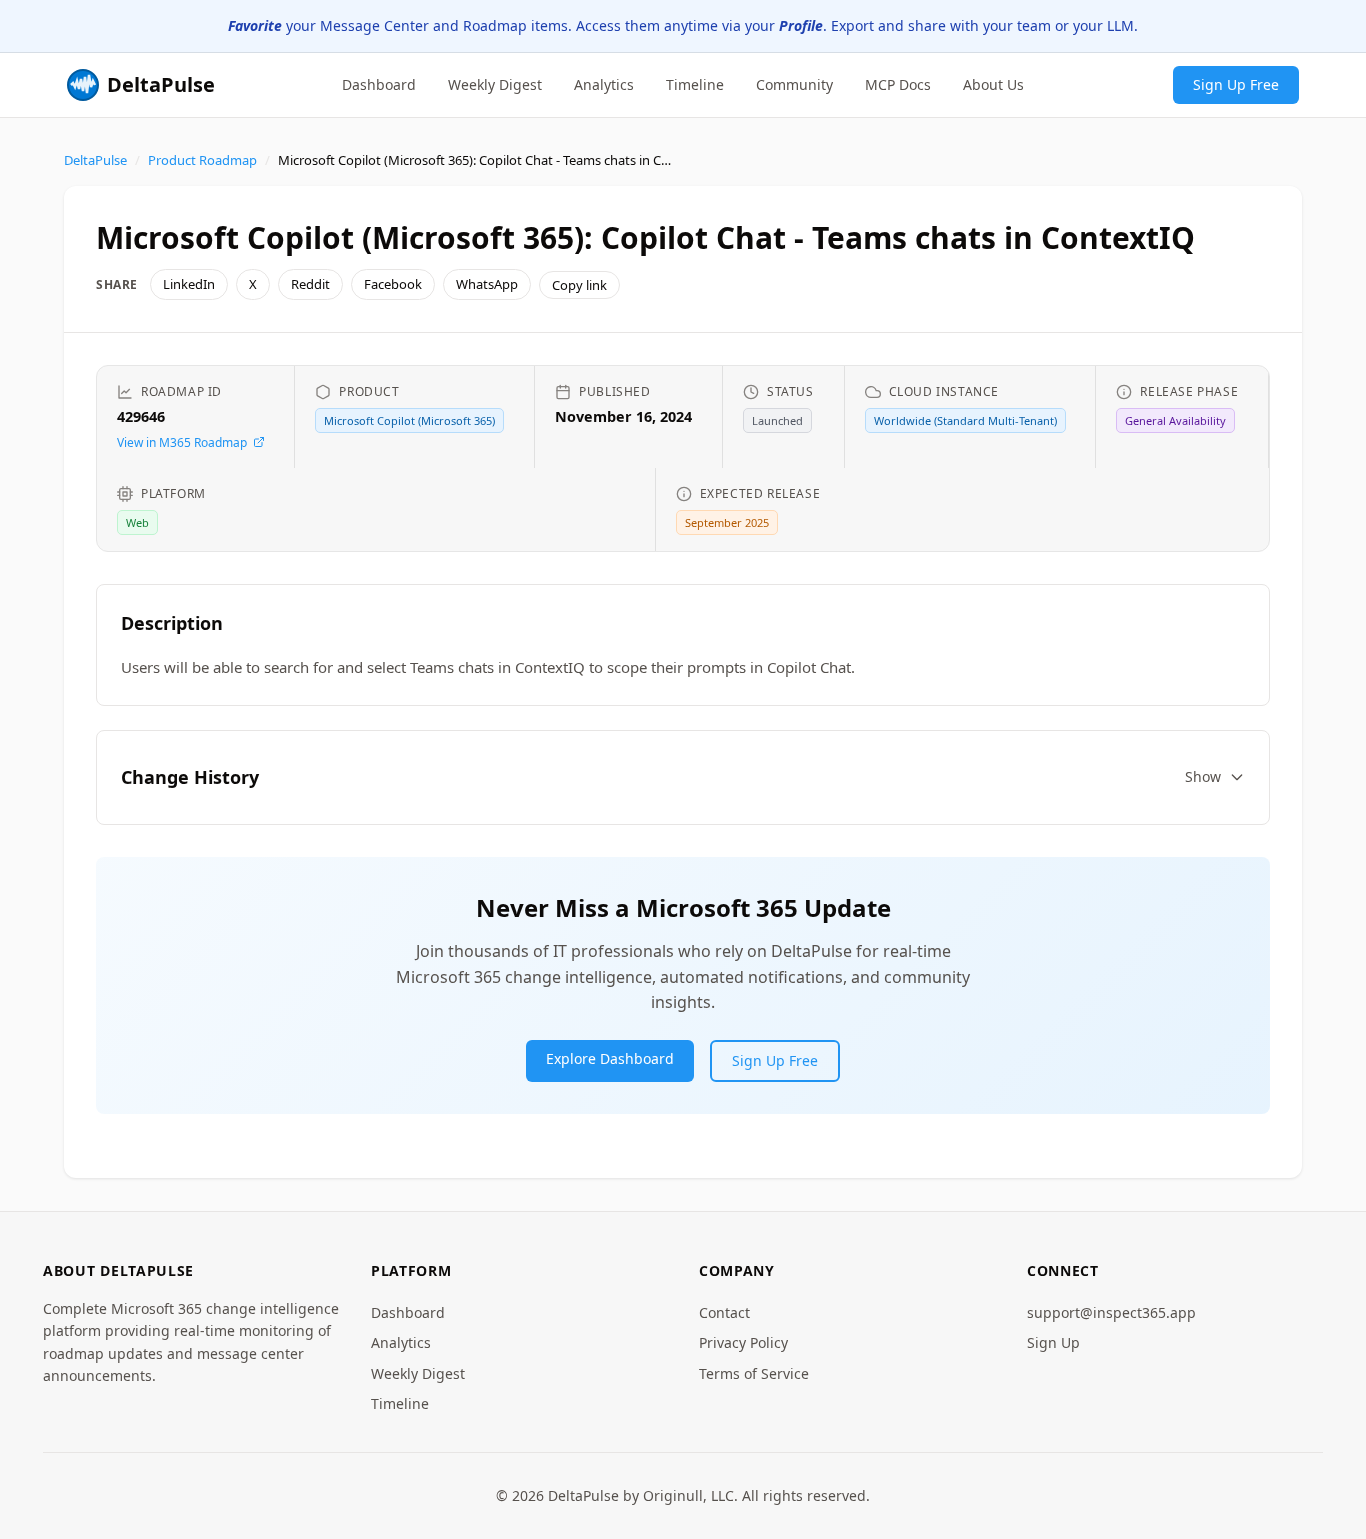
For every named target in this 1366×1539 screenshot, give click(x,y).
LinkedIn (189, 284)
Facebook (393, 284)
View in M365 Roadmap (182, 442)
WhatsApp (487, 284)
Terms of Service (754, 1373)
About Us (993, 83)
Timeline (695, 83)
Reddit (310, 284)
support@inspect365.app (1111, 1312)
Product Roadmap (202, 160)
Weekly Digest (495, 83)
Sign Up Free (1236, 83)
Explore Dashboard (610, 1058)
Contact (724, 1312)
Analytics (604, 83)
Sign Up (1053, 1342)
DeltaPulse (95, 160)
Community (794, 83)
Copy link (579, 285)
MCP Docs (898, 83)
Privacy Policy (743, 1342)
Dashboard (379, 83)
